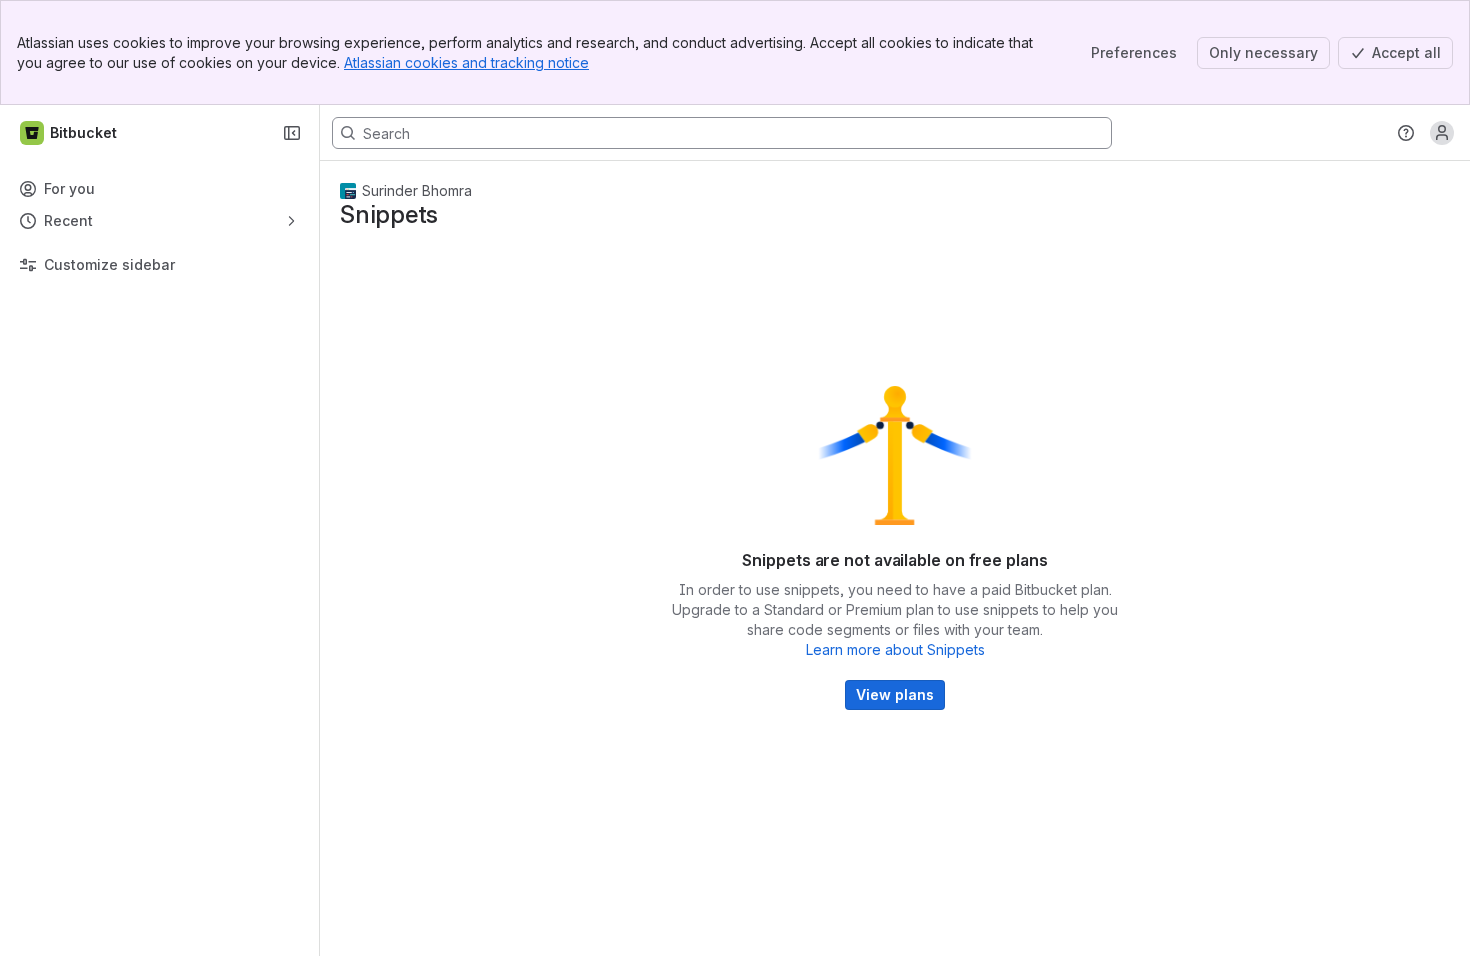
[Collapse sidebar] (292, 133)
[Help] (1406, 133)
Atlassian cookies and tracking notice (466, 62)
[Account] (1442, 133)
